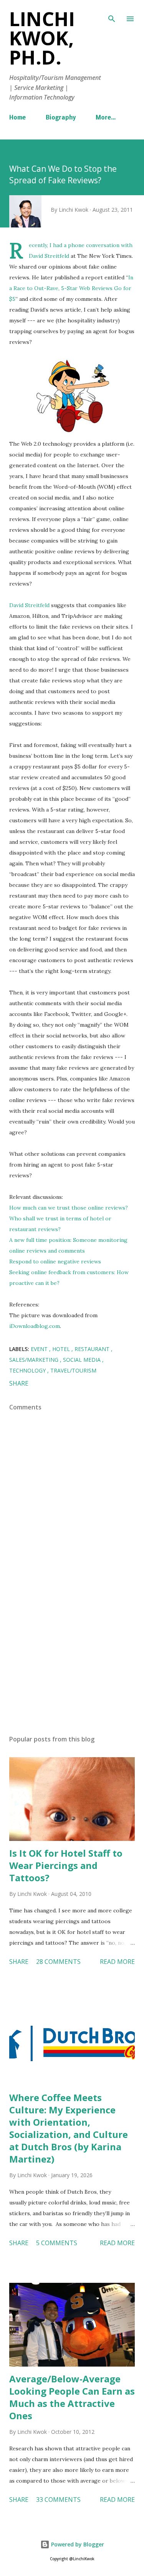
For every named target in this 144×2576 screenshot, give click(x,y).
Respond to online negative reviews (55, 1261)
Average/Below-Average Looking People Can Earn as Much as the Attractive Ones (72, 2397)
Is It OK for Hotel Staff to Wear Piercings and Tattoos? (66, 1865)
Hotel (62, 1349)
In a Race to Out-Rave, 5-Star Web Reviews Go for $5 (71, 288)
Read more (117, 1962)
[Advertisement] (72, 1662)
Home (17, 118)
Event (40, 1349)
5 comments (57, 2243)
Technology (28, 1370)
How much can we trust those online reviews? (69, 1208)
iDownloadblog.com (35, 1326)
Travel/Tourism (73, 1370)
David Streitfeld (49, 256)
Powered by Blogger (77, 2544)
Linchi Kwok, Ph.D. (42, 38)
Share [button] (19, 1383)
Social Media (83, 1360)
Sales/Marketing (35, 1360)
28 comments (58, 1962)
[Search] (112, 14)
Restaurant (93, 1349)
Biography (61, 118)
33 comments (58, 2500)
